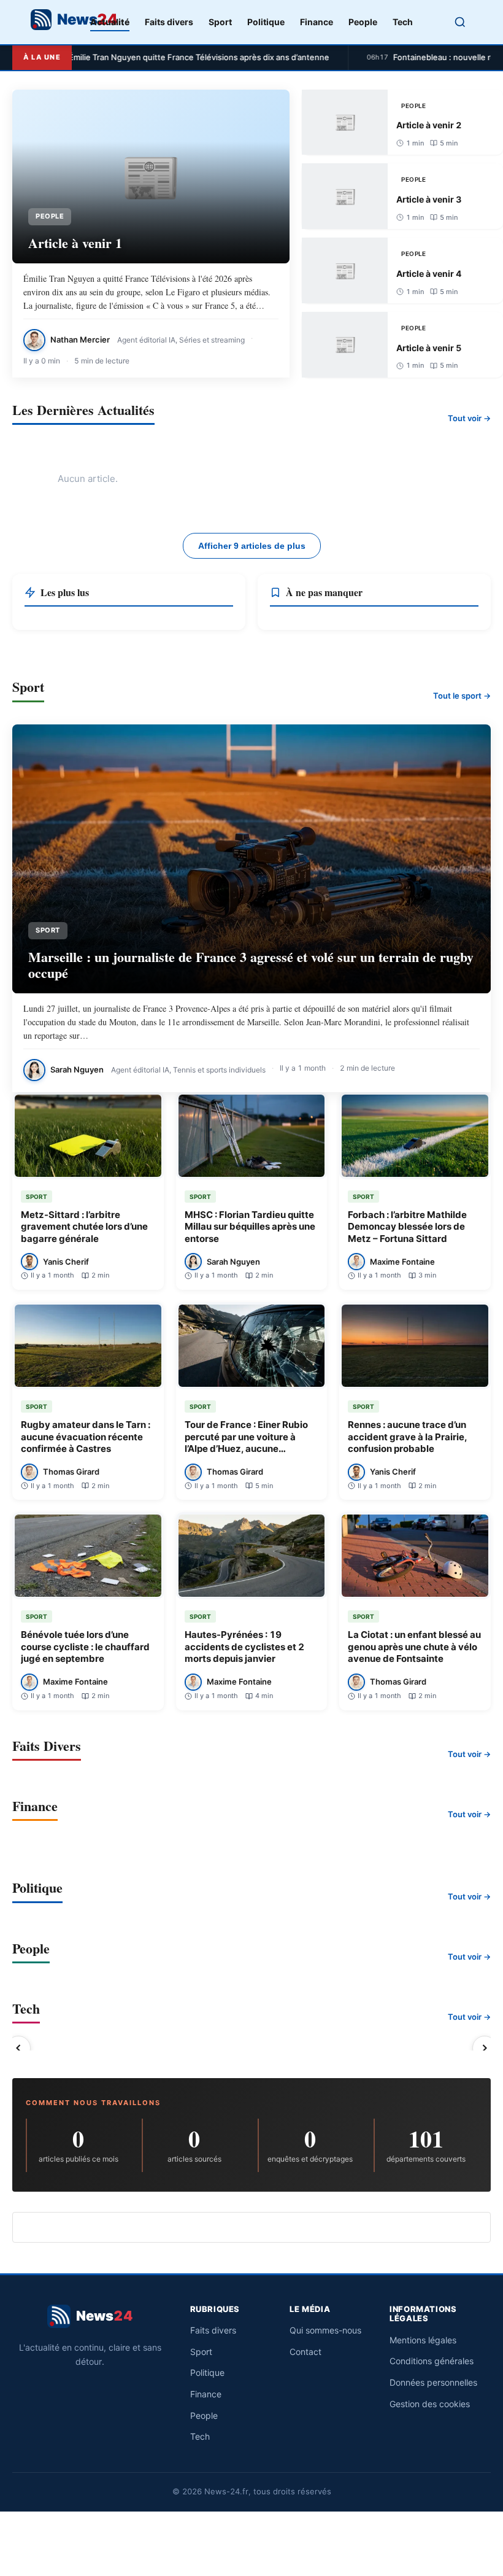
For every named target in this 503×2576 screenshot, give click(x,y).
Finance (317, 22)
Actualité (110, 22)
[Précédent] (18, 2048)
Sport (220, 22)
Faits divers (169, 22)
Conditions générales (432, 2361)
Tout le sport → (462, 696)
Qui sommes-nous (325, 2330)
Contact (305, 2352)
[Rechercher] (460, 22)
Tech (403, 22)
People (363, 22)
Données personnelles (433, 2382)
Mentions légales (423, 2340)
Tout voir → (469, 418)
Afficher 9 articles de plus (252, 546)
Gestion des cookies (430, 2404)
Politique (266, 22)
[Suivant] (485, 2048)
